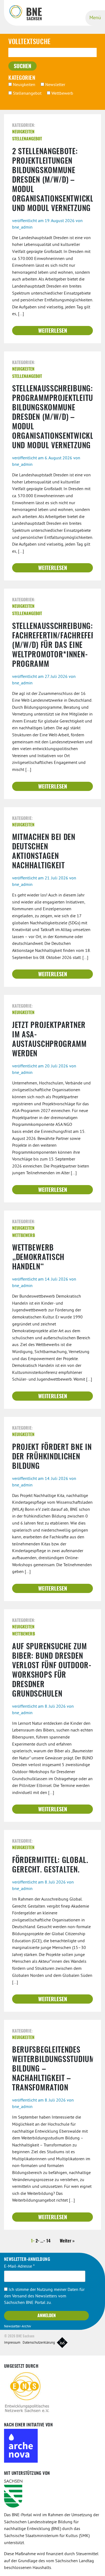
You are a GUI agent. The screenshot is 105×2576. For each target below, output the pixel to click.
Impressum (12, 2343)
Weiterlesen (53, 331)
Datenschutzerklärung (39, 2343)
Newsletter (55, 85)
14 (48, 2241)
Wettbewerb (62, 94)
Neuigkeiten (24, 85)
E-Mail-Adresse (19, 2267)
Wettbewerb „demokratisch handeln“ (38, 1258)
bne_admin (22, 227)
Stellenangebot (27, 94)
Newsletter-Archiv (17, 2327)
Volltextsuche (29, 42)
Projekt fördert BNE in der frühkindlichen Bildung (52, 1457)
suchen (22, 67)
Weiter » (67, 2241)
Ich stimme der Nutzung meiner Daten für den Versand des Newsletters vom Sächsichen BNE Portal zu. (44, 2296)
